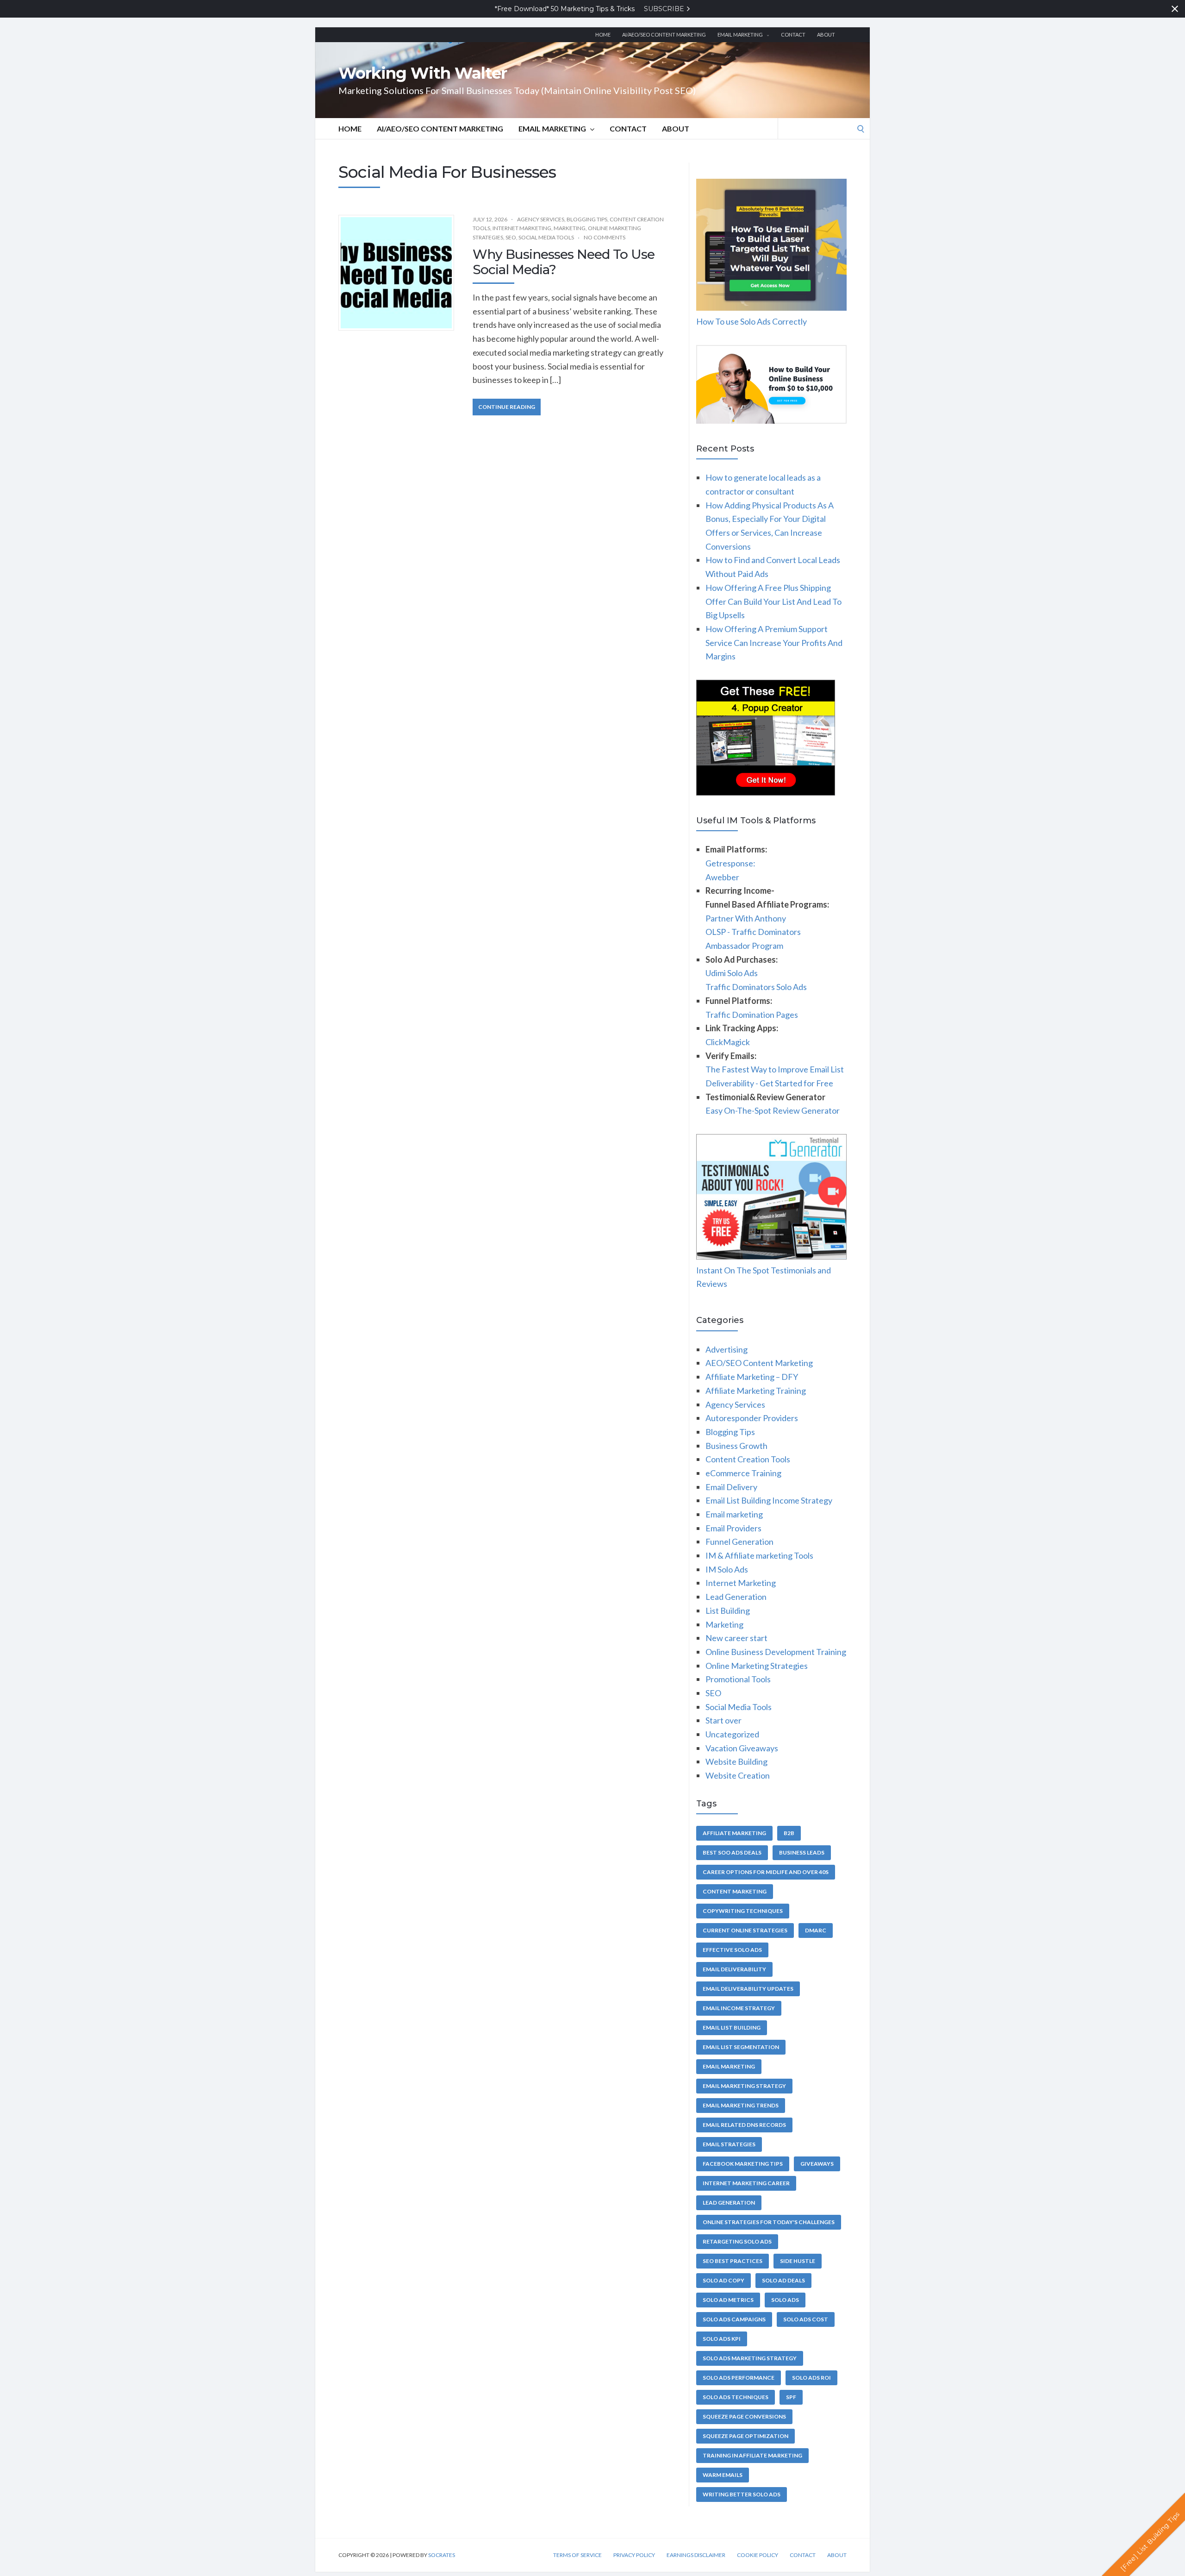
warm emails (723, 2475)
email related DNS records (744, 2125)
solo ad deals (783, 2280)
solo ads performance (739, 2378)
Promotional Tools (738, 1679)
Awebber (722, 877)
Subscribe (665, 9)
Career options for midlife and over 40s (766, 1872)
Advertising (727, 1349)
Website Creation (738, 1775)
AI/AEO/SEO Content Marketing (664, 34)
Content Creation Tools (748, 1459)
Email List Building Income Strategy (769, 1500)
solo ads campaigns (734, 2319)
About (826, 34)
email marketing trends (741, 2105)
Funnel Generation (739, 1542)
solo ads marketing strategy (750, 2358)
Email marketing (740, 34)
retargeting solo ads (737, 2241)
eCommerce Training (743, 1473)
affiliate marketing (734, 1833)
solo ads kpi (722, 2339)
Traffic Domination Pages (752, 1015)
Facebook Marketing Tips (743, 2164)
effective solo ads (732, 1950)
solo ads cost (806, 2319)
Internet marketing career (746, 2183)
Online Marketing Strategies (757, 1666)
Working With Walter (423, 73)
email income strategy (739, 2008)
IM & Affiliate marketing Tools (759, 1555)
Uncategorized (732, 1734)
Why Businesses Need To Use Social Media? (564, 262)
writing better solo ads (742, 2494)
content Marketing (735, 1891)
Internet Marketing (522, 228)
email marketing (729, 2066)
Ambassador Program (744, 946)
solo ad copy (723, 2280)
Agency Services (541, 219)
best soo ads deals (732, 1852)
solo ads (785, 2300)
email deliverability (734, 1969)
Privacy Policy (634, 2555)
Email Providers (733, 1528)
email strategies (729, 2144)
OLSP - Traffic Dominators (753, 932)
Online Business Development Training (776, 1652)
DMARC (816, 1930)
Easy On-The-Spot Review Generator (773, 1110)
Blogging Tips (587, 219)
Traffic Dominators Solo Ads (756, 987)
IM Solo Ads (727, 1569)
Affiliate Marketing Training (756, 1391)
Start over (723, 1720)
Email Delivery (731, 1487)
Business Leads (802, 1852)
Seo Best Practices (733, 2261)
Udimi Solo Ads (732, 973)
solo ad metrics (728, 2300)
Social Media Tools (546, 237)
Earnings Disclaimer (696, 2555)
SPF (791, 2397)
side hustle (798, 2261)
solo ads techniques (736, 2397)
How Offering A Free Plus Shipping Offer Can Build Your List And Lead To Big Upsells (773, 601)
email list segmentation (741, 2047)
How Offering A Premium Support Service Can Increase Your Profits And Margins (774, 642)
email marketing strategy (744, 2086)
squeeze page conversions (744, 2416)
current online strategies (745, 1930)
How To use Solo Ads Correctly (752, 321)
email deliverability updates (748, 1989)
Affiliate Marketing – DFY (752, 1377)
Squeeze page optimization (745, 2436)
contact (793, 34)
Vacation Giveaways (742, 1748)
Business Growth (736, 1446)
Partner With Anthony (746, 918)
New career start (736, 1638)
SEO (511, 237)
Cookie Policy (758, 2555)
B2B (789, 1833)
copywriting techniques (743, 1911)
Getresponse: (730, 863)
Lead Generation (736, 1597)
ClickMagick (728, 1042)
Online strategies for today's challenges (769, 2222)
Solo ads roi (811, 2378)
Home (603, 34)
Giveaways (817, 2164)
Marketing (570, 228)
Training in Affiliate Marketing (752, 2455)
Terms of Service (577, 2555)
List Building (728, 1611)
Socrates (442, 2555)
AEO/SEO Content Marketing (759, 1363)
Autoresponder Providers (752, 1418)
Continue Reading (507, 407)
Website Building (736, 1761)
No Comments (605, 237)
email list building (732, 2028)
